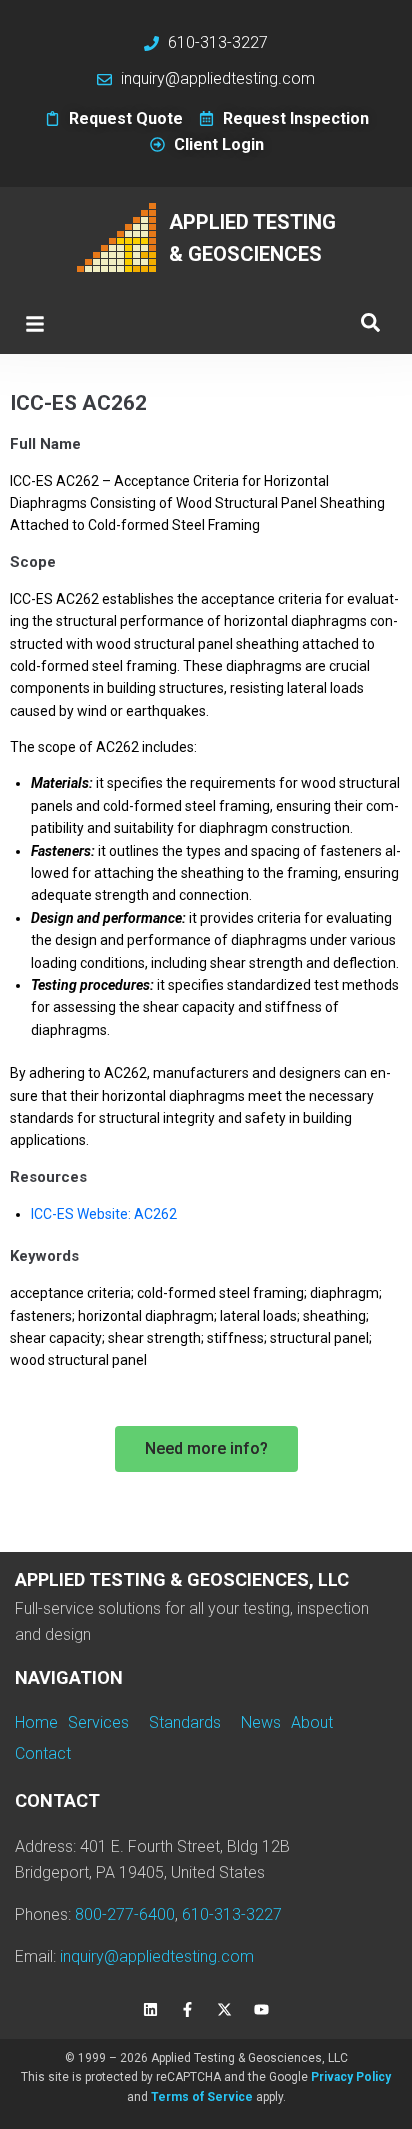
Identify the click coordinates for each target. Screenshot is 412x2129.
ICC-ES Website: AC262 (104, 1214)
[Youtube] (262, 2009)
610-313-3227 (232, 1914)
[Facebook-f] (188, 2009)
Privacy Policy (351, 2077)
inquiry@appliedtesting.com (157, 1956)
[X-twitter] (225, 2009)
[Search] (370, 323)
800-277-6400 (125, 1914)
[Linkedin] (151, 2009)
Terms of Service (202, 2097)
